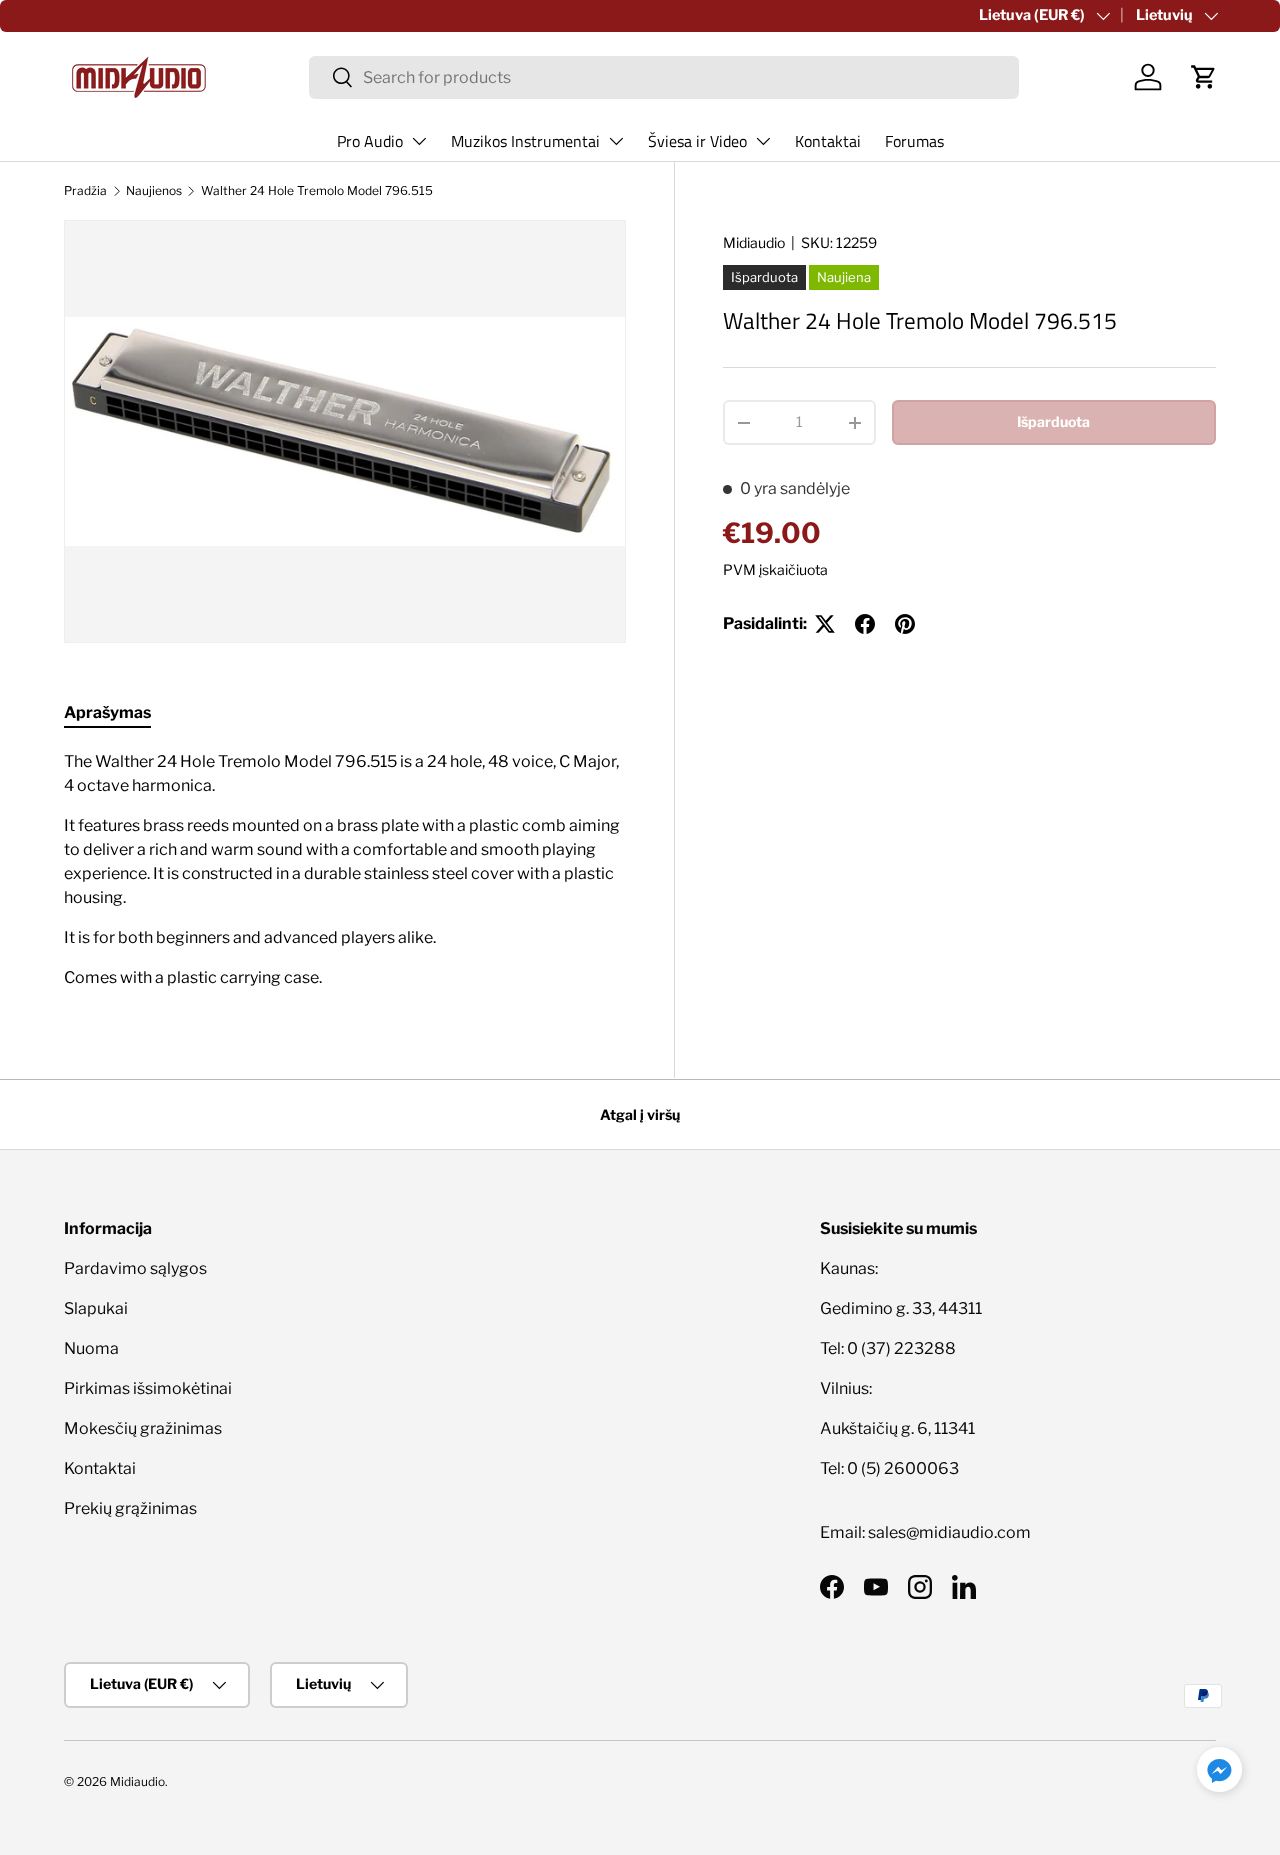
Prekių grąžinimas (130, 1508)
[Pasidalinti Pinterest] (905, 624)
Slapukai (96, 1308)
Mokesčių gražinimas (143, 1428)
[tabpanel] (345, 870)
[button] (1204, 77)
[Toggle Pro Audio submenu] (419, 141)
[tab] (107, 712)
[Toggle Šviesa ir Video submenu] (763, 141)
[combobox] (663, 77)
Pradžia (85, 190)
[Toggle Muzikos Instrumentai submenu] (616, 141)
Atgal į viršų (640, 1114)
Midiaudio (754, 242)
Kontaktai (828, 141)
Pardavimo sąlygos (135, 1268)
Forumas (914, 141)
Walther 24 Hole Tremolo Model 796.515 (317, 190)
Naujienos (154, 190)
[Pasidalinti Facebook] (865, 624)
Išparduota (1053, 421)
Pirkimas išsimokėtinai (148, 1388)
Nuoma (91, 1348)
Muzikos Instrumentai (525, 141)
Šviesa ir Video (697, 141)
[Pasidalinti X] (825, 624)
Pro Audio (370, 141)
